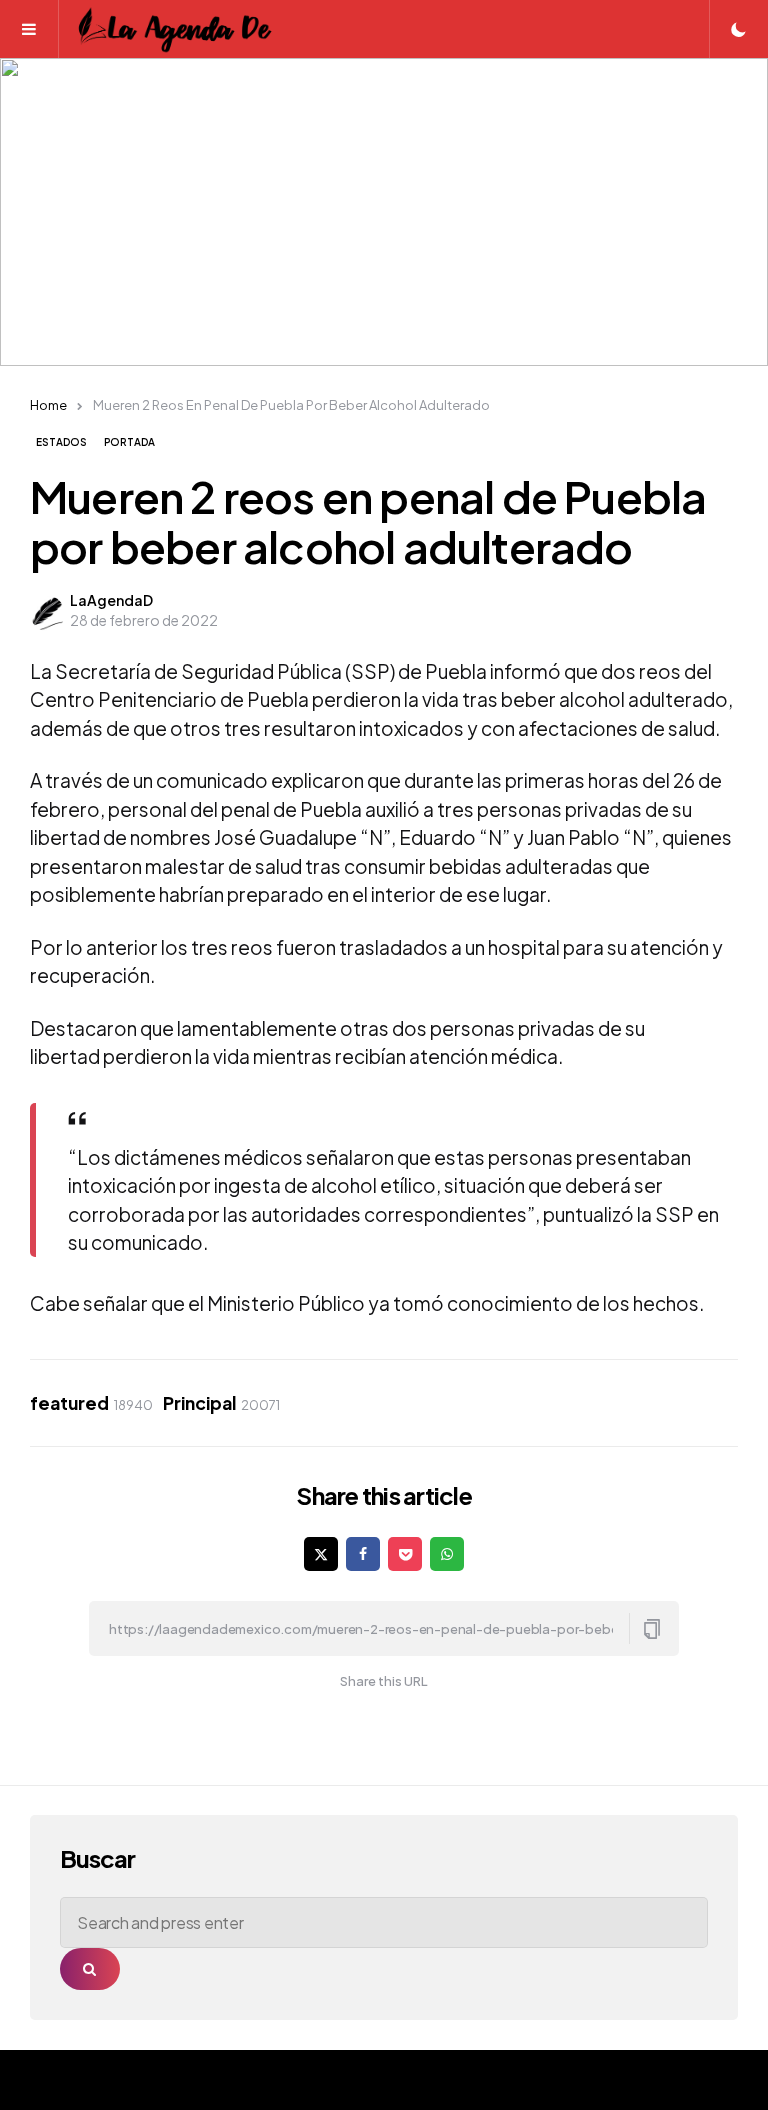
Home (48, 405)
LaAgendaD (111, 600)
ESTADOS (61, 442)
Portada (129, 442)
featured (91, 1403)
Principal (221, 1403)
